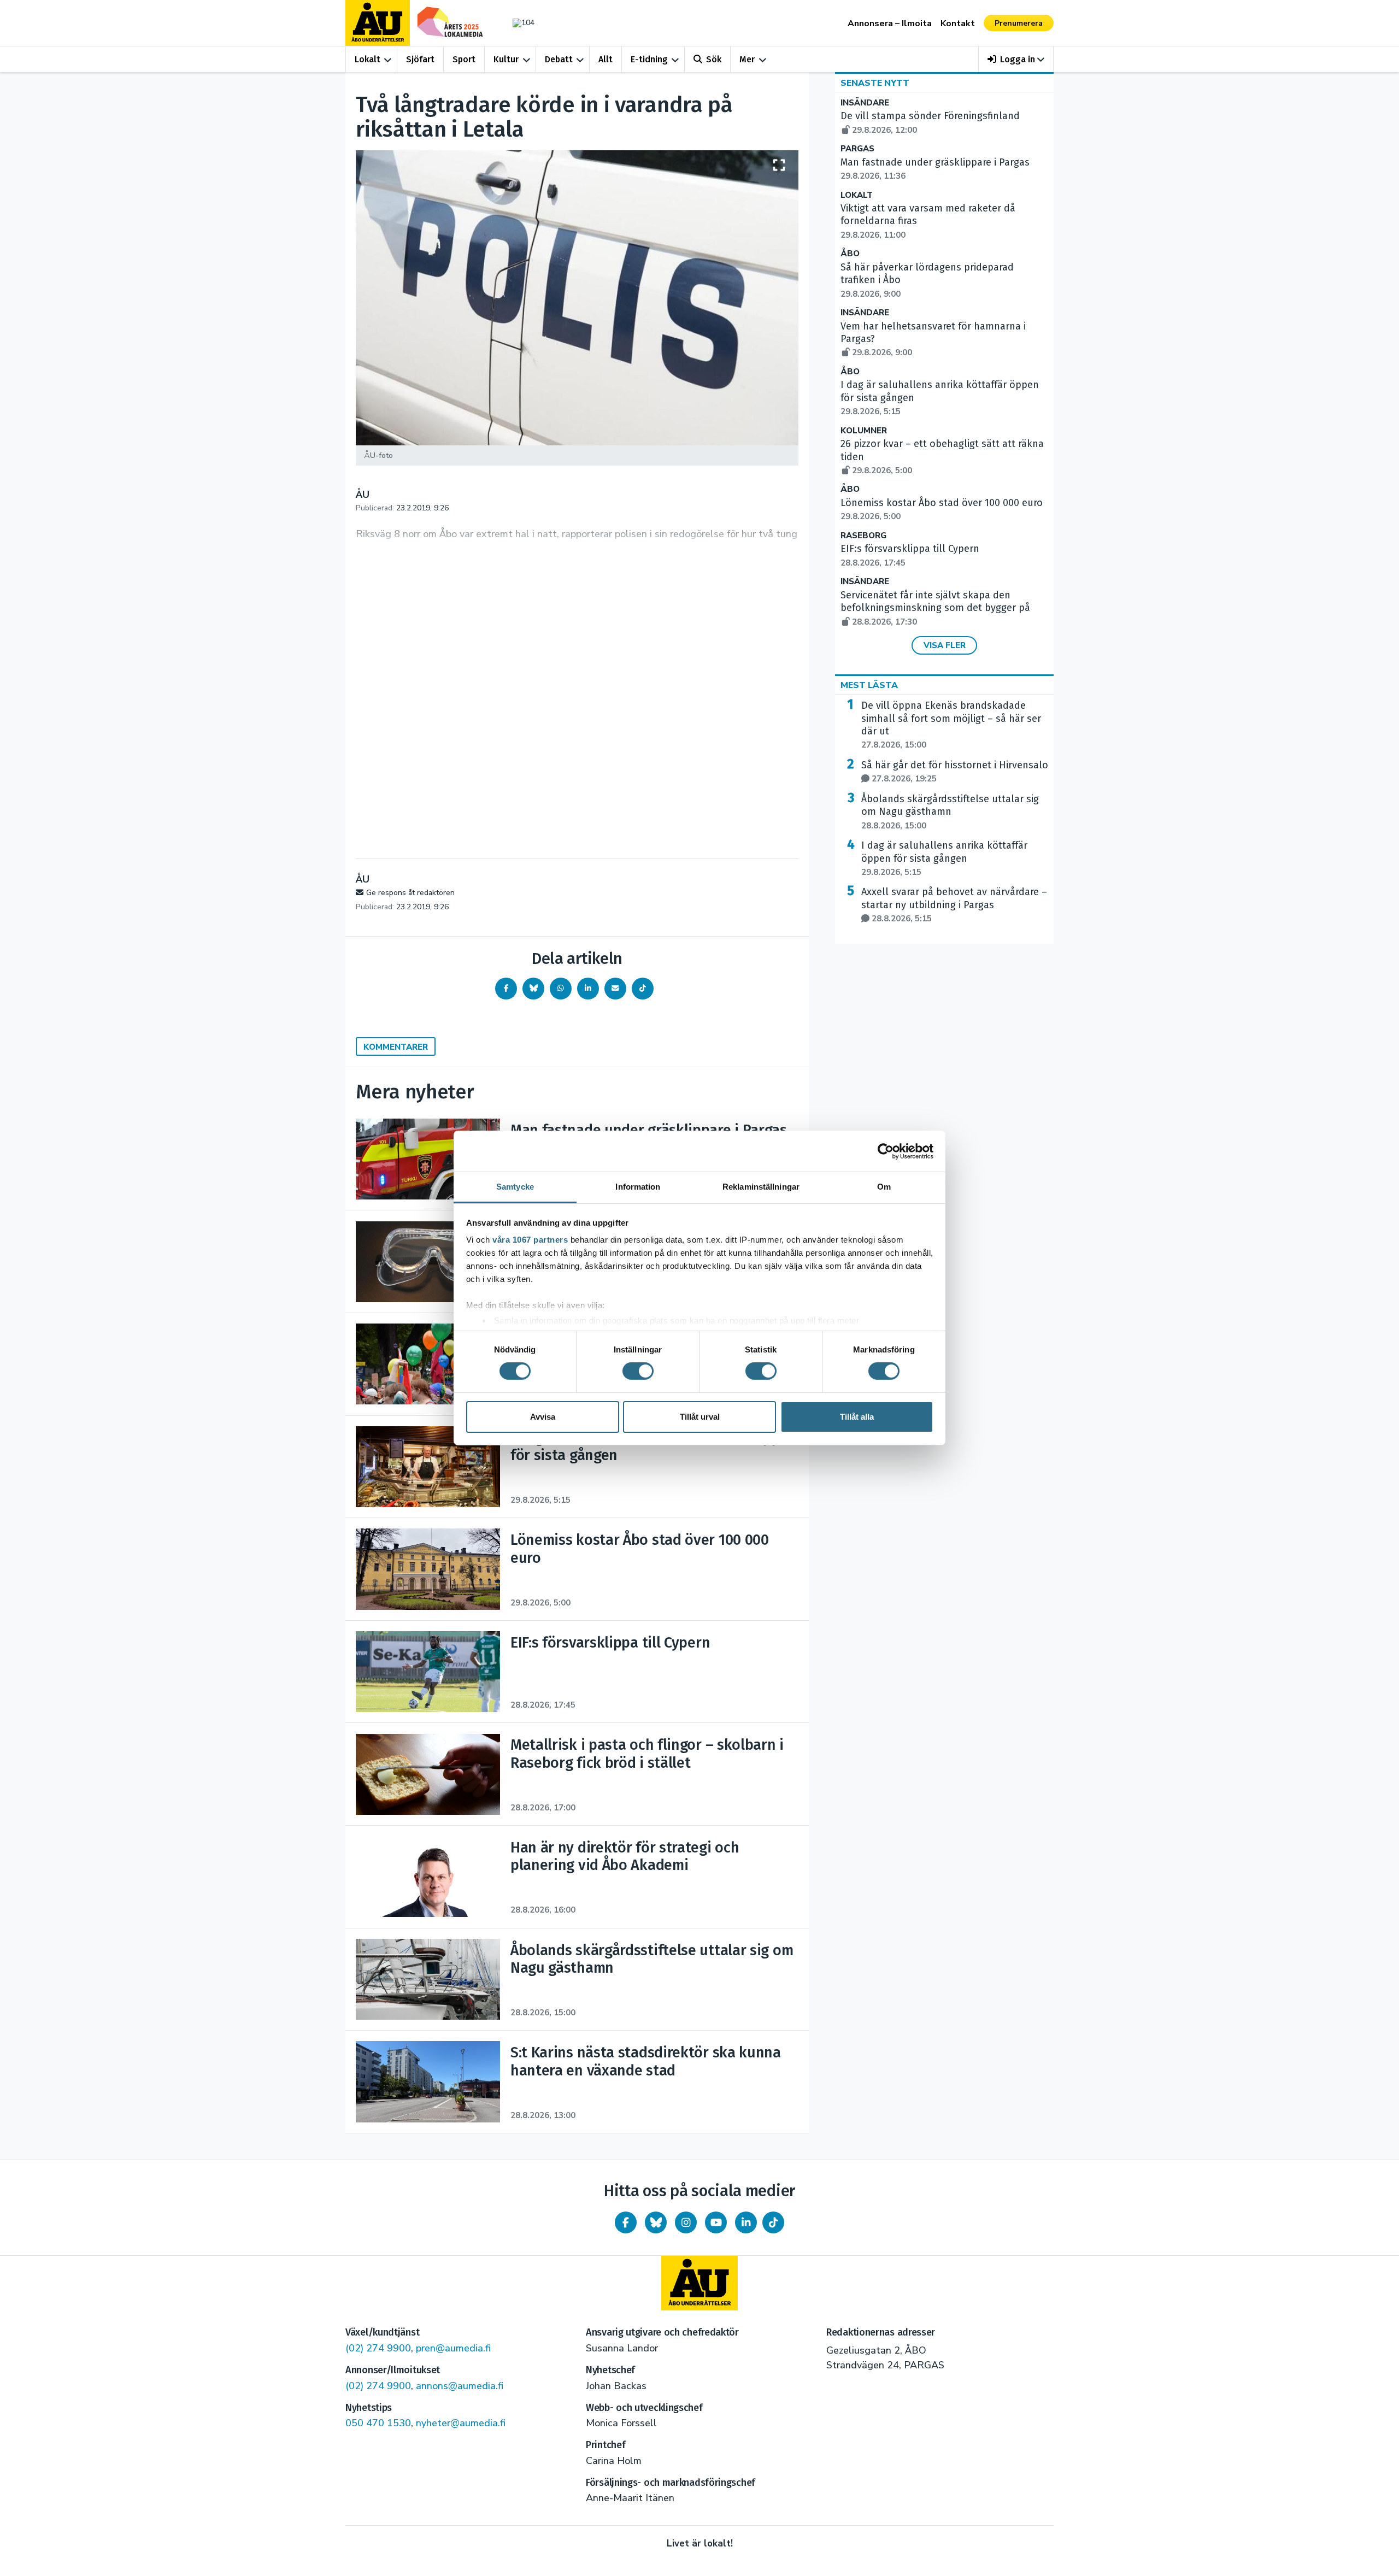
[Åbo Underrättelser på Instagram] (686, 2222)
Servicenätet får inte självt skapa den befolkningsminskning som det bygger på (935, 608)
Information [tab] (638, 1187)
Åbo (850, 254)
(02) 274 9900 (378, 2348)
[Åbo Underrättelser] (699, 2283)
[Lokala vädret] (518, 23)
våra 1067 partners (530, 1240)
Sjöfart (420, 59)
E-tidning (649, 59)
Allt (606, 59)
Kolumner (864, 431)
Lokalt (368, 59)
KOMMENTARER (396, 1047)
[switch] (638, 1371)
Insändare (865, 103)
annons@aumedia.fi (460, 2386)
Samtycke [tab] (515, 1187)
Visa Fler (945, 645)
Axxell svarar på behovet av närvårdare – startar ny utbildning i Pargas (954, 905)
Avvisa (543, 1417)
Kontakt (958, 23)
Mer (747, 59)
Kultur (506, 59)
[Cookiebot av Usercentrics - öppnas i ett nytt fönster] (886, 1151)
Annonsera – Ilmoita (890, 23)
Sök (714, 59)
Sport (464, 59)
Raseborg (863, 536)
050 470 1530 (378, 2423)
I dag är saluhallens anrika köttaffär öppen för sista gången (944, 858)
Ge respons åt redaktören (410, 893)
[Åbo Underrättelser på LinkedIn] (746, 2222)
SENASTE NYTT (875, 83)
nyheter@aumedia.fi (461, 2423)
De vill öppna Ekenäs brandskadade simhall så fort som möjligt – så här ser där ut (951, 725)
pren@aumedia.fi (453, 2348)
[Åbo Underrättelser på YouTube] (716, 2222)
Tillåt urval (700, 1417)
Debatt (559, 59)
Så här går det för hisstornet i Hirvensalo (955, 772)
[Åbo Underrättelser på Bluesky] (656, 2222)
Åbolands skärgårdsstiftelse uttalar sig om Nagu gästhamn (950, 812)
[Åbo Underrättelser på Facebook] (626, 2222)
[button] (1016, 59)
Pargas (857, 149)
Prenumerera (1019, 23)
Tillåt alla (857, 1417)
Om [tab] (884, 1187)
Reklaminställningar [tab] (761, 1187)
